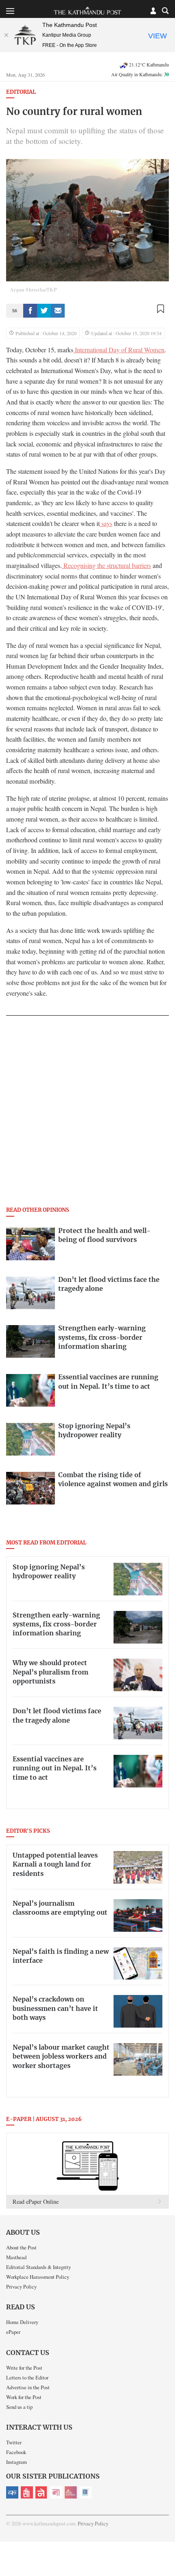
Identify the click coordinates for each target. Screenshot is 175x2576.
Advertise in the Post (28, 2387)
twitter (44, 311)
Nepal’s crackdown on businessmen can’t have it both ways (55, 2009)
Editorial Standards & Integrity (38, 2267)
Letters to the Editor (27, 2377)
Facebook (16, 2452)
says (106, 524)
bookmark (160, 309)
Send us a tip (19, 2407)
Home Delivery (22, 2322)
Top (166, 2546)
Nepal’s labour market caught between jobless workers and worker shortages (61, 2057)
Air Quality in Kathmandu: (140, 74)
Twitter (14, 2442)
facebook (30, 311)
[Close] (6, 35)
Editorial (21, 92)
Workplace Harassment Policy (38, 2277)
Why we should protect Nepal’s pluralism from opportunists (50, 1672)
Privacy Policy (21, 2287)
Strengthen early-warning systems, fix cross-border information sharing (56, 1625)
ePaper (13, 2332)
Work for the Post (24, 2397)
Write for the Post (24, 2368)
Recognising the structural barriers (106, 566)
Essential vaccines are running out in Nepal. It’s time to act (55, 1769)
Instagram (16, 2462)
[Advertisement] (87, 1113)
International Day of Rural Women (119, 350)
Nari (56, 2492)
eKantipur (12, 2492)
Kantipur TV (85, 2492)
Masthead (16, 2257)
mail (58, 311)
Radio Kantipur (71, 2492)
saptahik (27, 2492)
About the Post (21, 2247)
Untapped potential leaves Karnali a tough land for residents (55, 1865)
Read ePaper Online (36, 2202)
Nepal (42, 2492)
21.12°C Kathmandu (149, 64)
